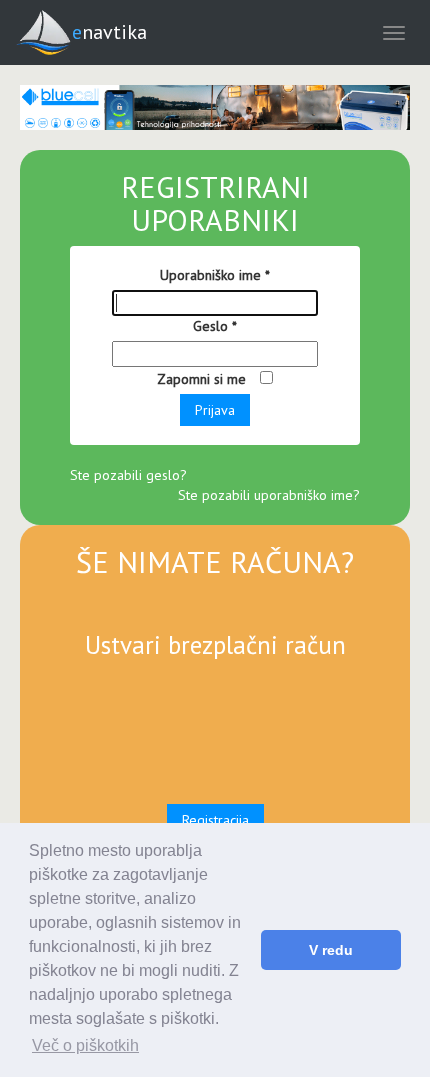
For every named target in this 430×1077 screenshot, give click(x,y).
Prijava (215, 410)
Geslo (215, 326)
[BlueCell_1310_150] (215, 107)
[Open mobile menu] (394, 32)
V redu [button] (331, 950)
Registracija (215, 820)
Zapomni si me (203, 379)
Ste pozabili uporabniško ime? (269, 495)
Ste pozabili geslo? (128, 475)
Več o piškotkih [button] (85, 1045)
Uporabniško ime (215, 275)
